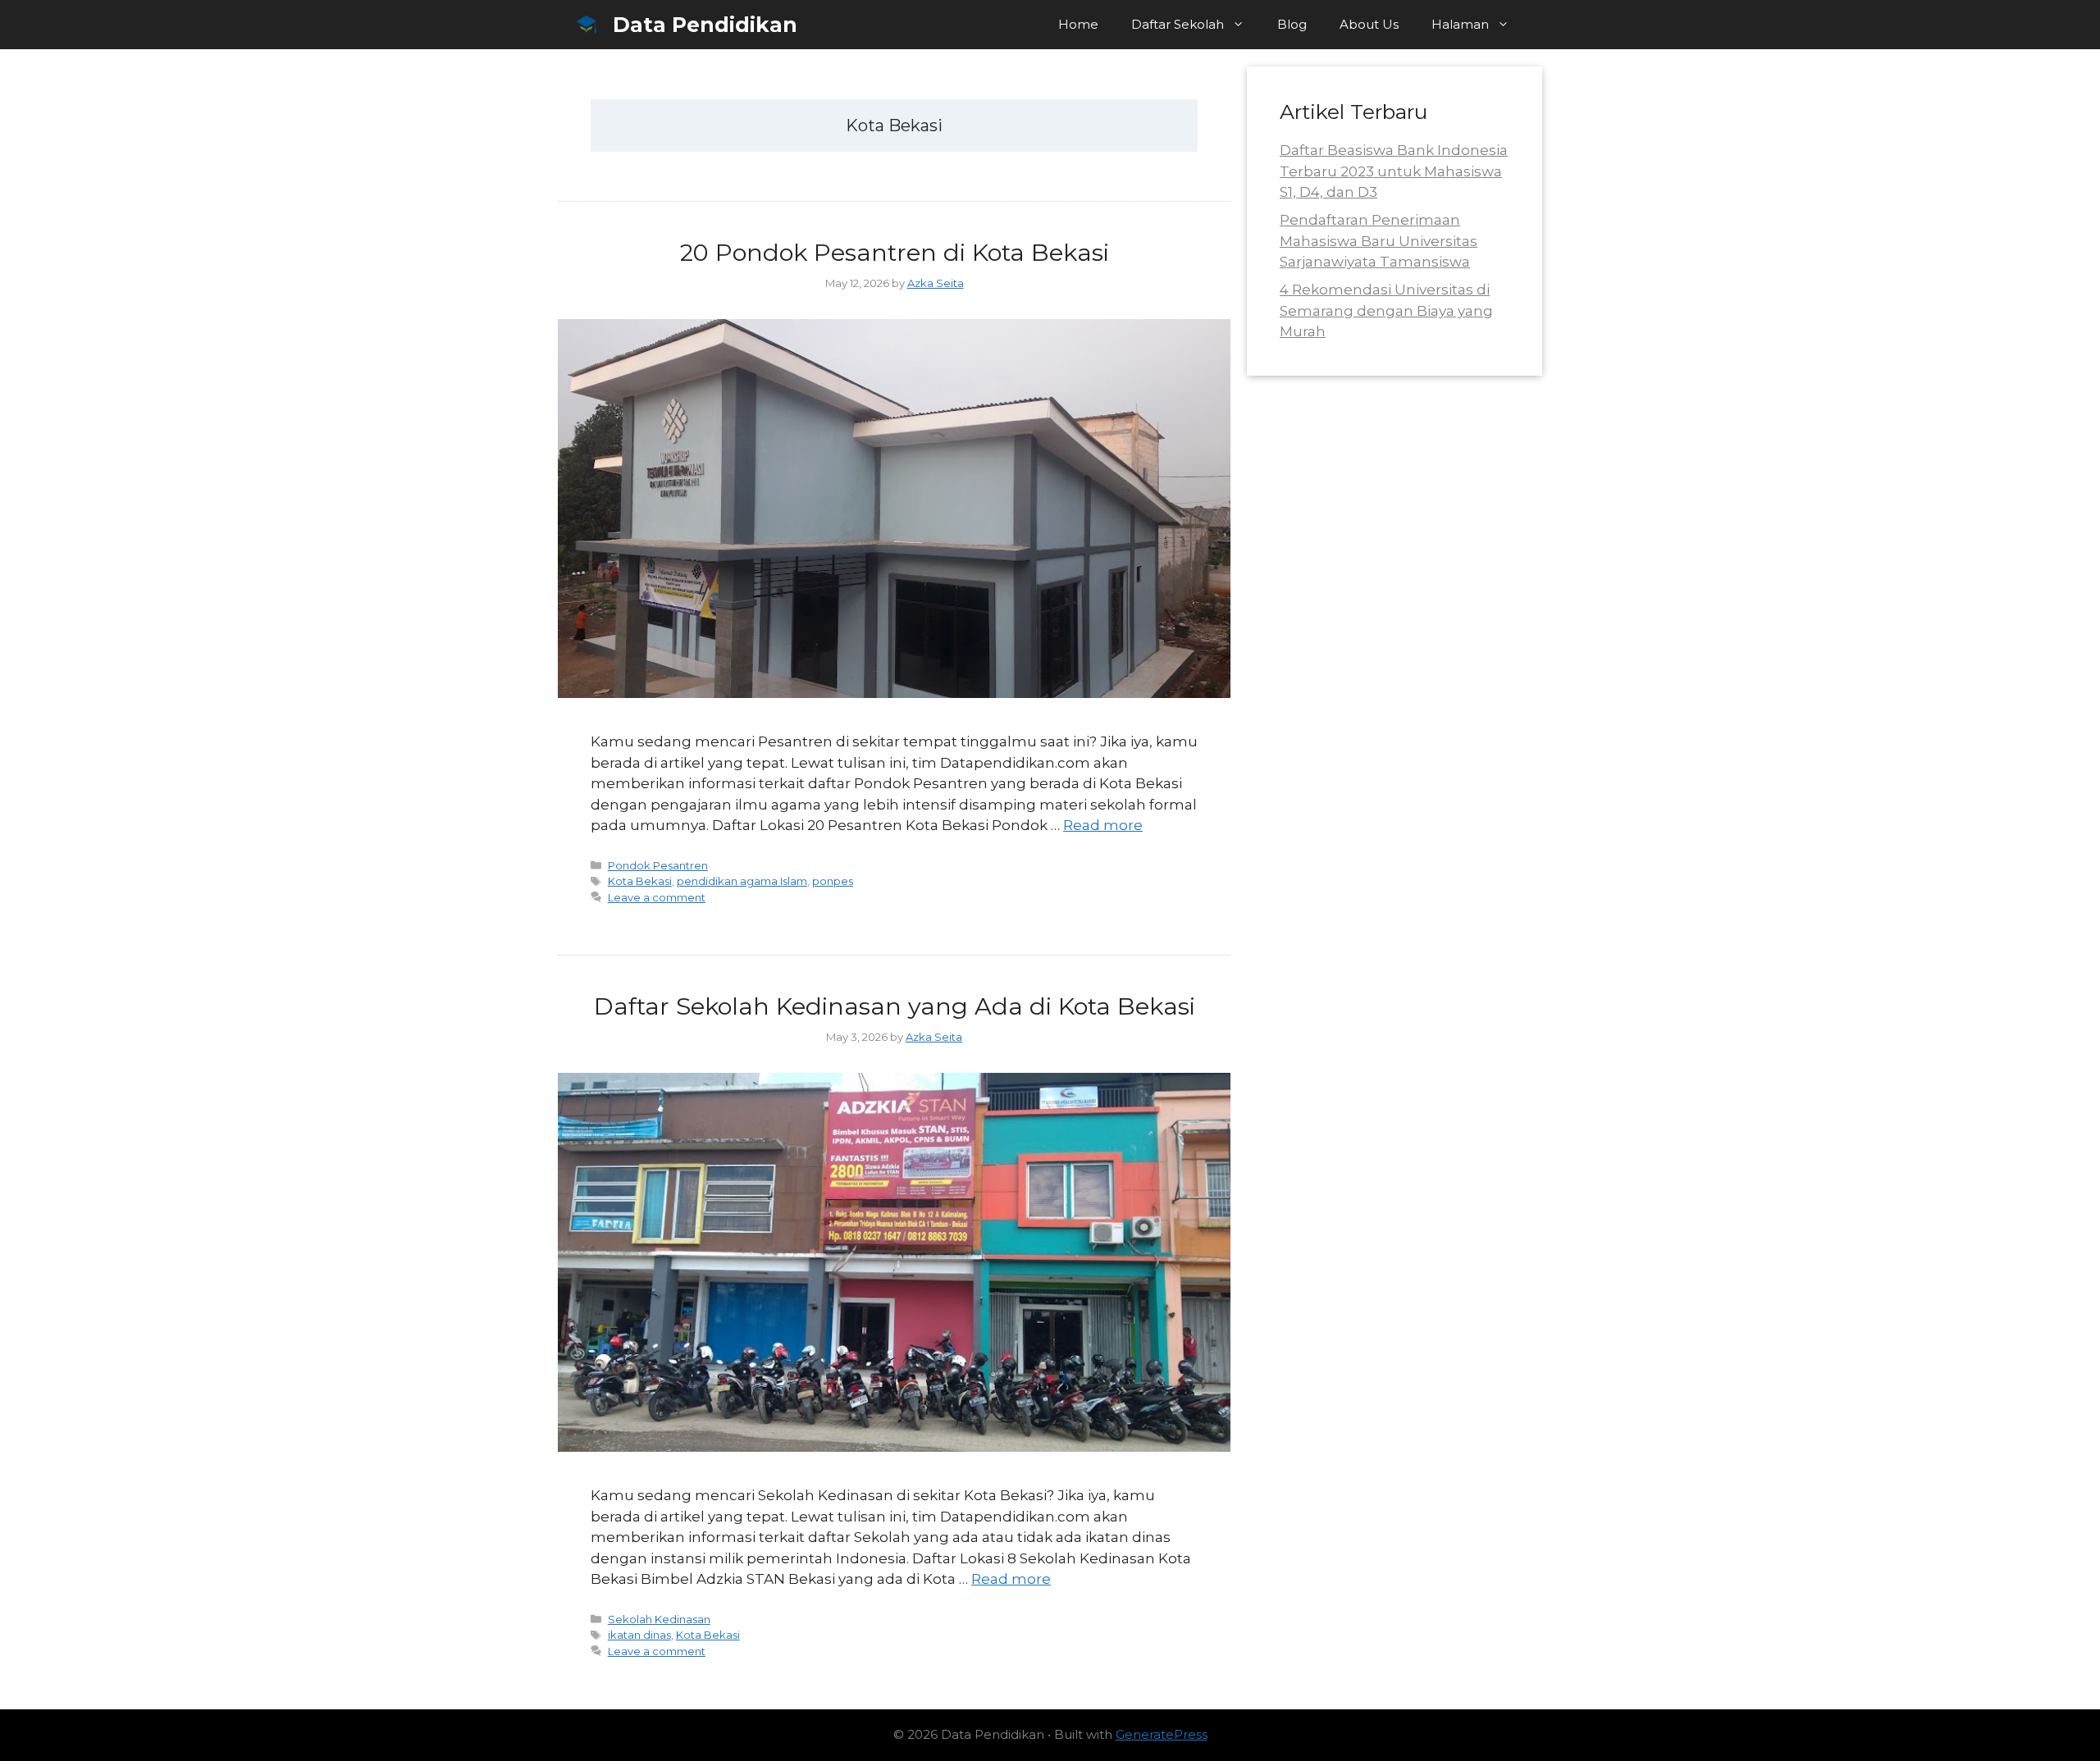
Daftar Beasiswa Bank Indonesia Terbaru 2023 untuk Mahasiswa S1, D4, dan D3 (1394, 171)
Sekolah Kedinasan (659, 1619)
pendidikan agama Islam (742, 881)
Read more (1103, 825)
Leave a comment (657, 897)
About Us (1369, 24)
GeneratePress (1162, 1734)
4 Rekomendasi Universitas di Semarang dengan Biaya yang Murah (1386, 310)
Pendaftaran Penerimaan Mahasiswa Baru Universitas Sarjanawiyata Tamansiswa (1379, 241)
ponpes (833, 881)
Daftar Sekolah (1178, 24)
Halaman (1460, 24)
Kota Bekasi (640, 881)
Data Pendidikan (705, 25)
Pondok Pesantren (658, 865)
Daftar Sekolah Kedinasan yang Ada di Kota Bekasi (895, 1006)
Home (1078, 24)
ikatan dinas (639, 1635)
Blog (1292, 24)
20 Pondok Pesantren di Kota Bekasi (895, 252)
